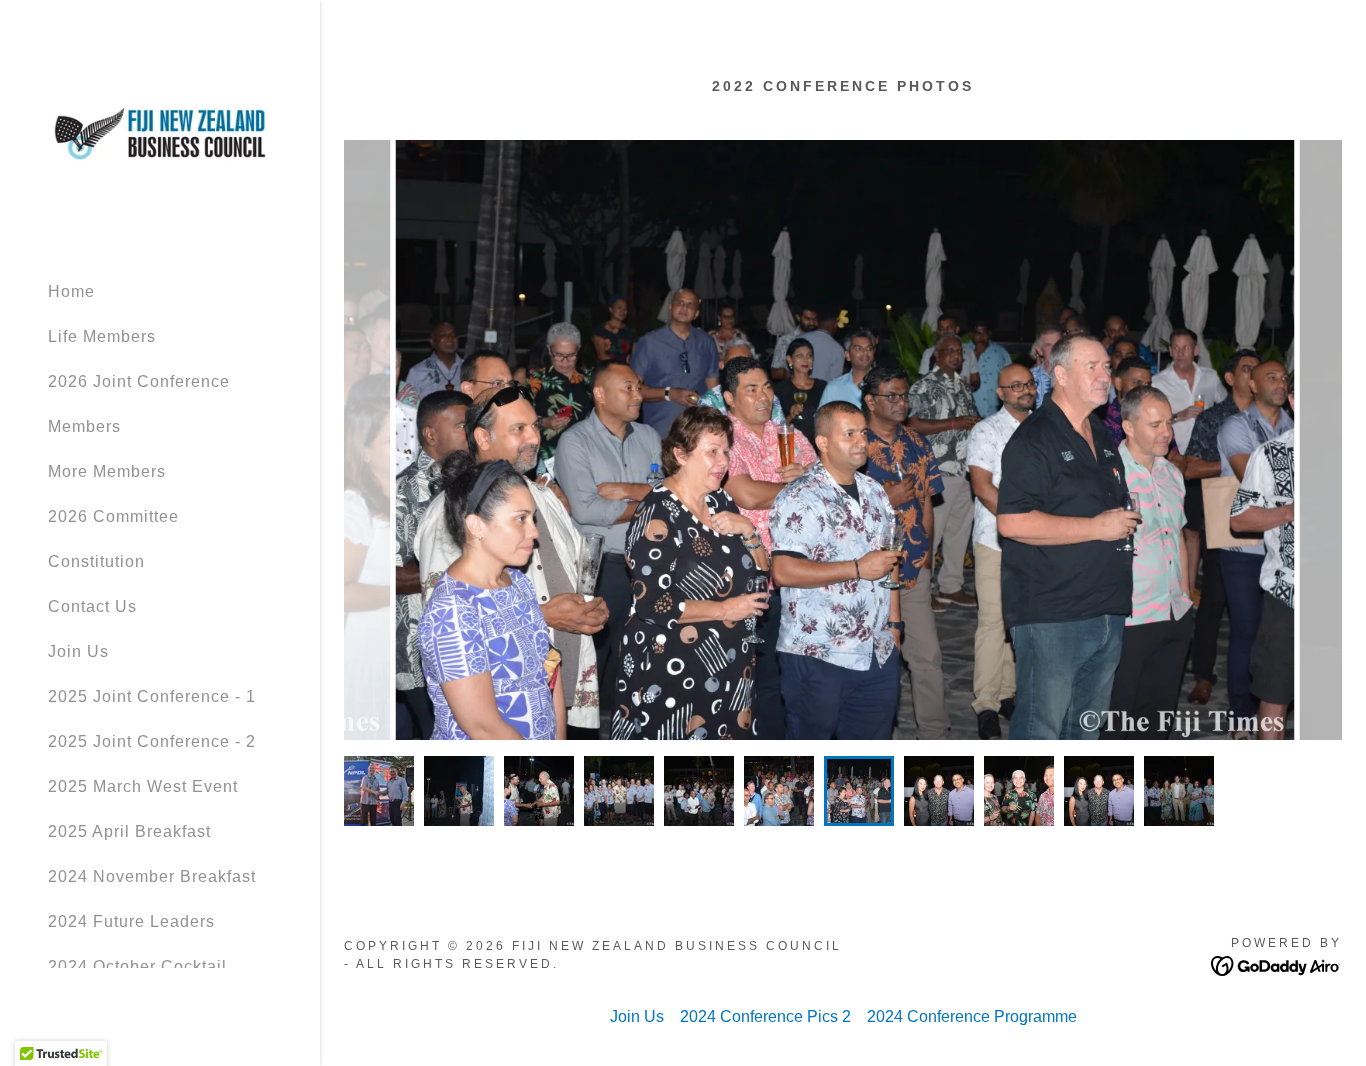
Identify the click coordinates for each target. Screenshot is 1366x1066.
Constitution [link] (96, 561)
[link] (160, 132)
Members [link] (84, 426)
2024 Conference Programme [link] (972, 1016)
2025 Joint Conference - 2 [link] (152, 741)
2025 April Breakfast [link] (129, 831)
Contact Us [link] (92, 606)
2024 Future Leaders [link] (131, 921)
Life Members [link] (102, 336)
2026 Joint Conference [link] (139, 381)
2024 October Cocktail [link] (137, 966)
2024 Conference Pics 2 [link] (765, 1016)
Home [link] (71, 291)
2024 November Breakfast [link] (152, 876)
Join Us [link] (78, 651)
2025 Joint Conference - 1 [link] (152, 696)
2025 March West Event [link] (143, 786)
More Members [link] (107, 471)
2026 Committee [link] (113, 516)
